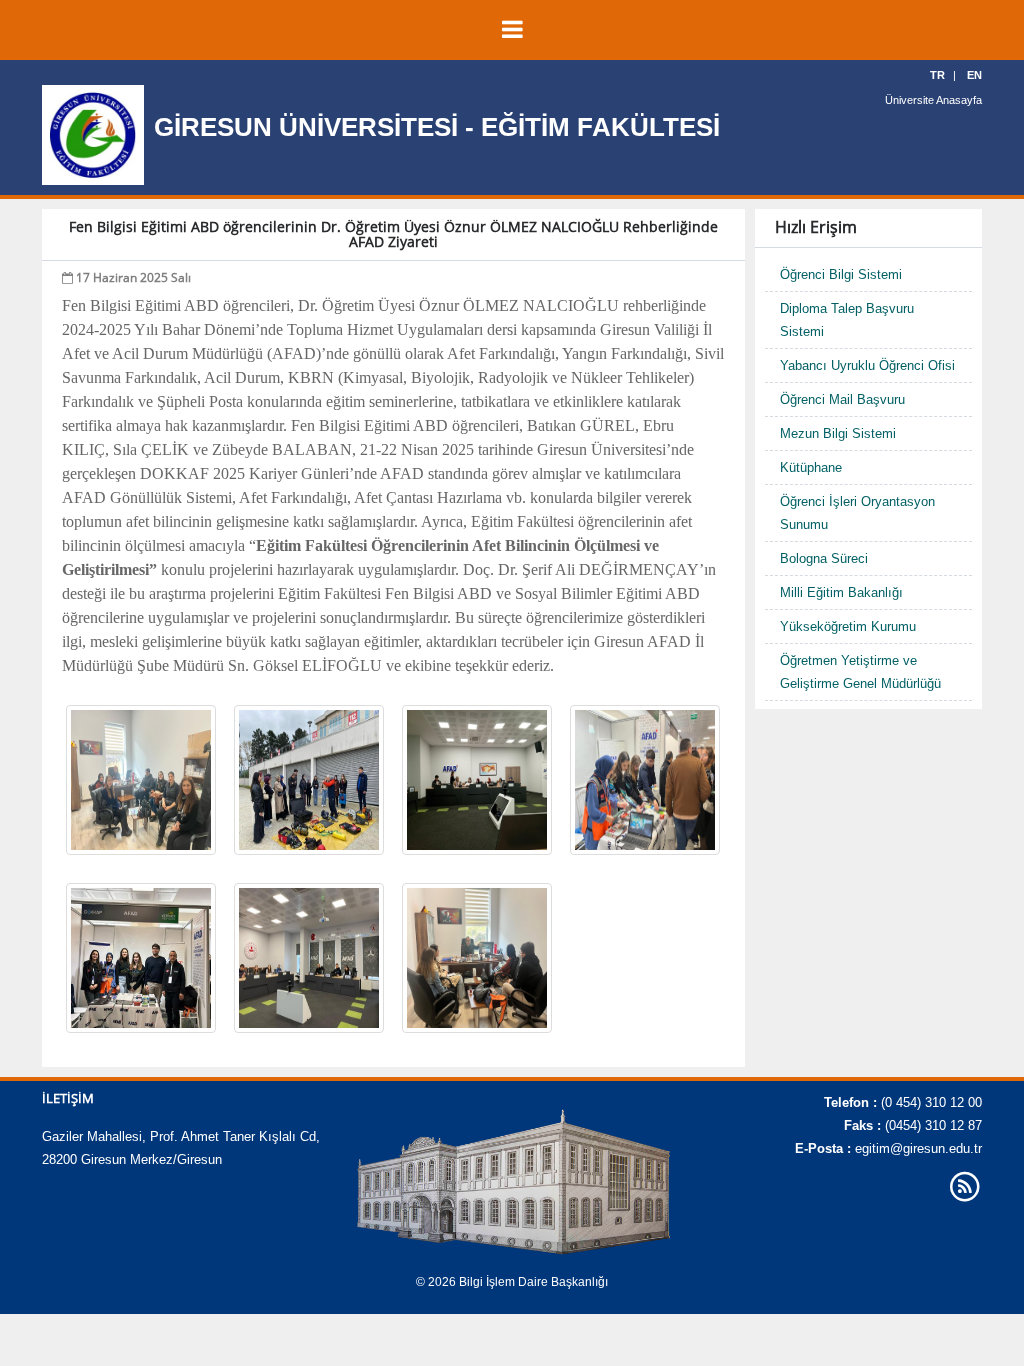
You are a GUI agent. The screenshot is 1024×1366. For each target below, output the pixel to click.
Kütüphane (811, 467)
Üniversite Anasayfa (933, 100)
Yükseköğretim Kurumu (848, 626)
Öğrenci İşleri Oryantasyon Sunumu (857, 513)
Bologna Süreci (824, 558)
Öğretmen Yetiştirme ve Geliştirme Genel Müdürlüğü (860, 672)
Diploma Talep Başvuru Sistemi (847, 320)
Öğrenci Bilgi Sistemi (841, 274)
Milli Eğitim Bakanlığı (841, 592)
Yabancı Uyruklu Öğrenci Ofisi (867, 365)
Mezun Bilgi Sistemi (838, 433)
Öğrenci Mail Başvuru (842, 399)
